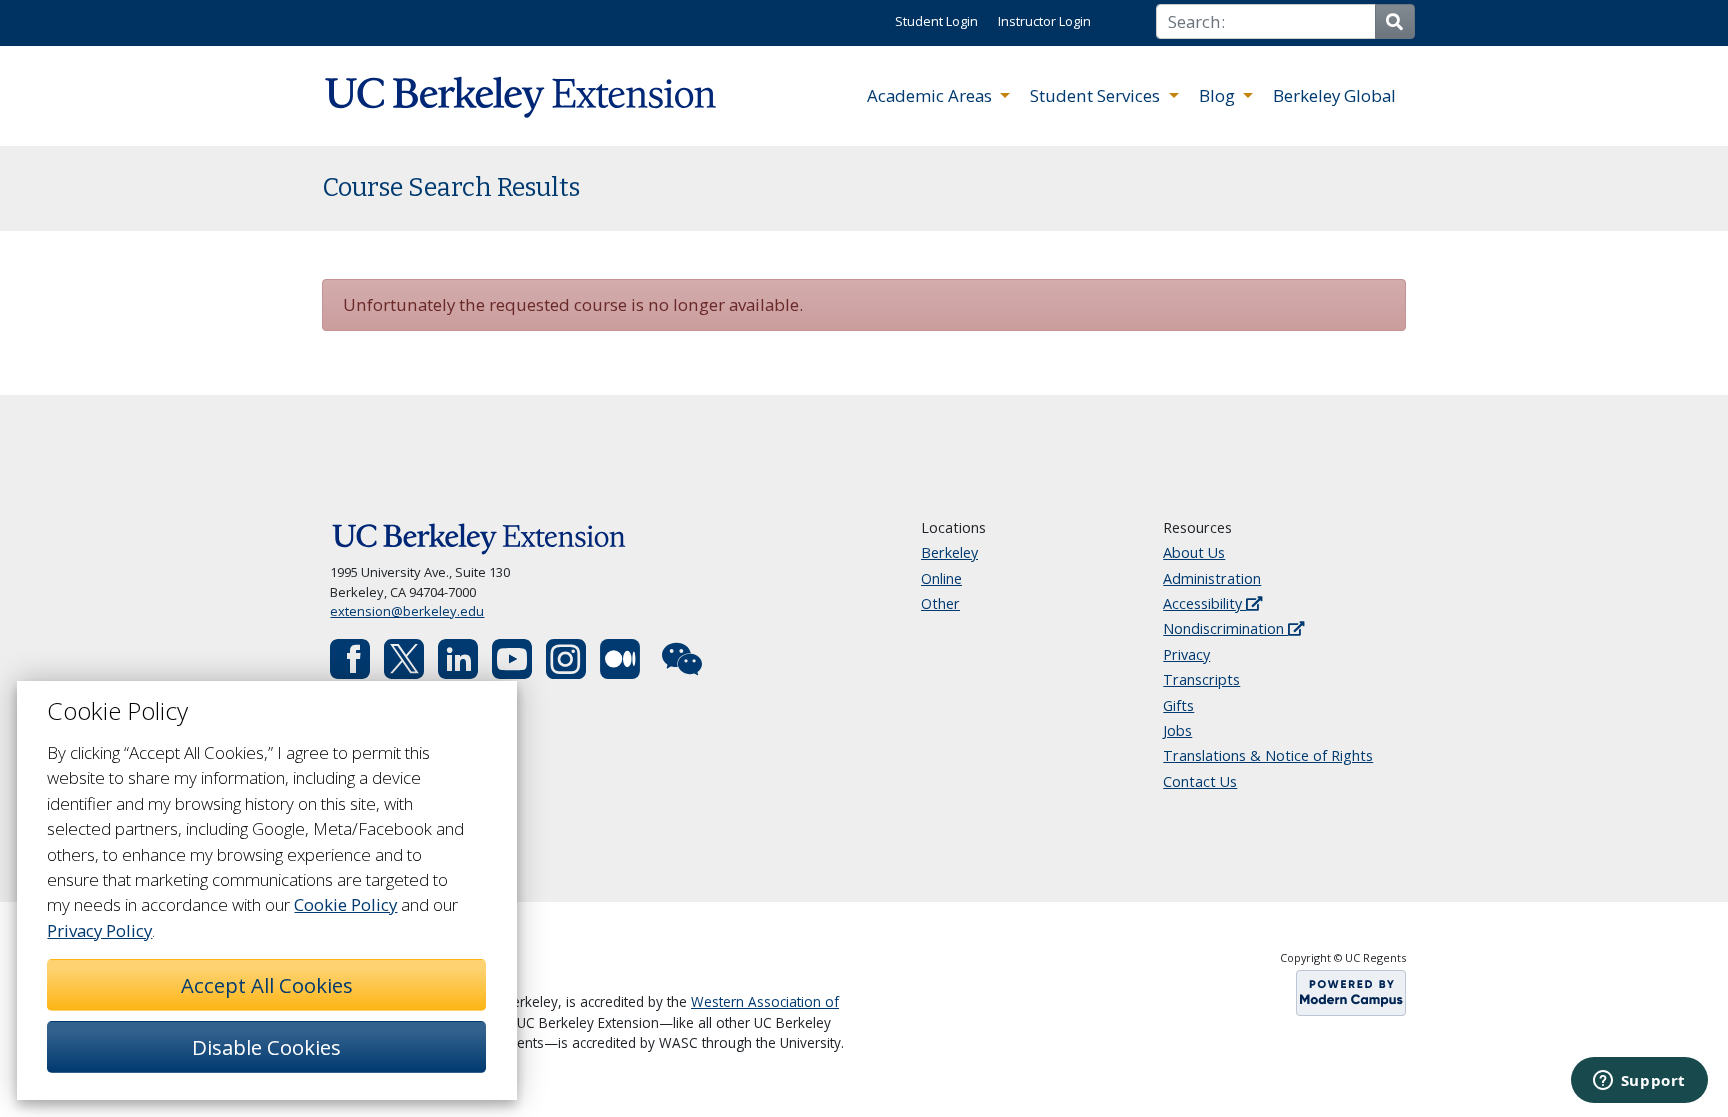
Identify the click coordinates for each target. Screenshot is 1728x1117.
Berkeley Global (1334, 95)
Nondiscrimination (1225, 628)
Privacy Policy (99, 930)
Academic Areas (931, 95)
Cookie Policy (345, 904)
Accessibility (1204, 603)
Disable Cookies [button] (266, 1047)
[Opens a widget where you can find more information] (1639, 1082)
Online (941, 578)
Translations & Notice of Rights (1268, 755)
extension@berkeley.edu (407, 611)
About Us (1194, 552)
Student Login (936, 21)
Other (940, 603)
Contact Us (1200, 781)
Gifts (1178, 705)
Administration (1212, 578)
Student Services (1097, 95)
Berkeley (949, 552)
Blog (1219, 95)
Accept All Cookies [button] (267, 985)
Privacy (1186, 654)
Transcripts (1201, 679)
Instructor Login (1044, 21)
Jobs (1177, 730)
